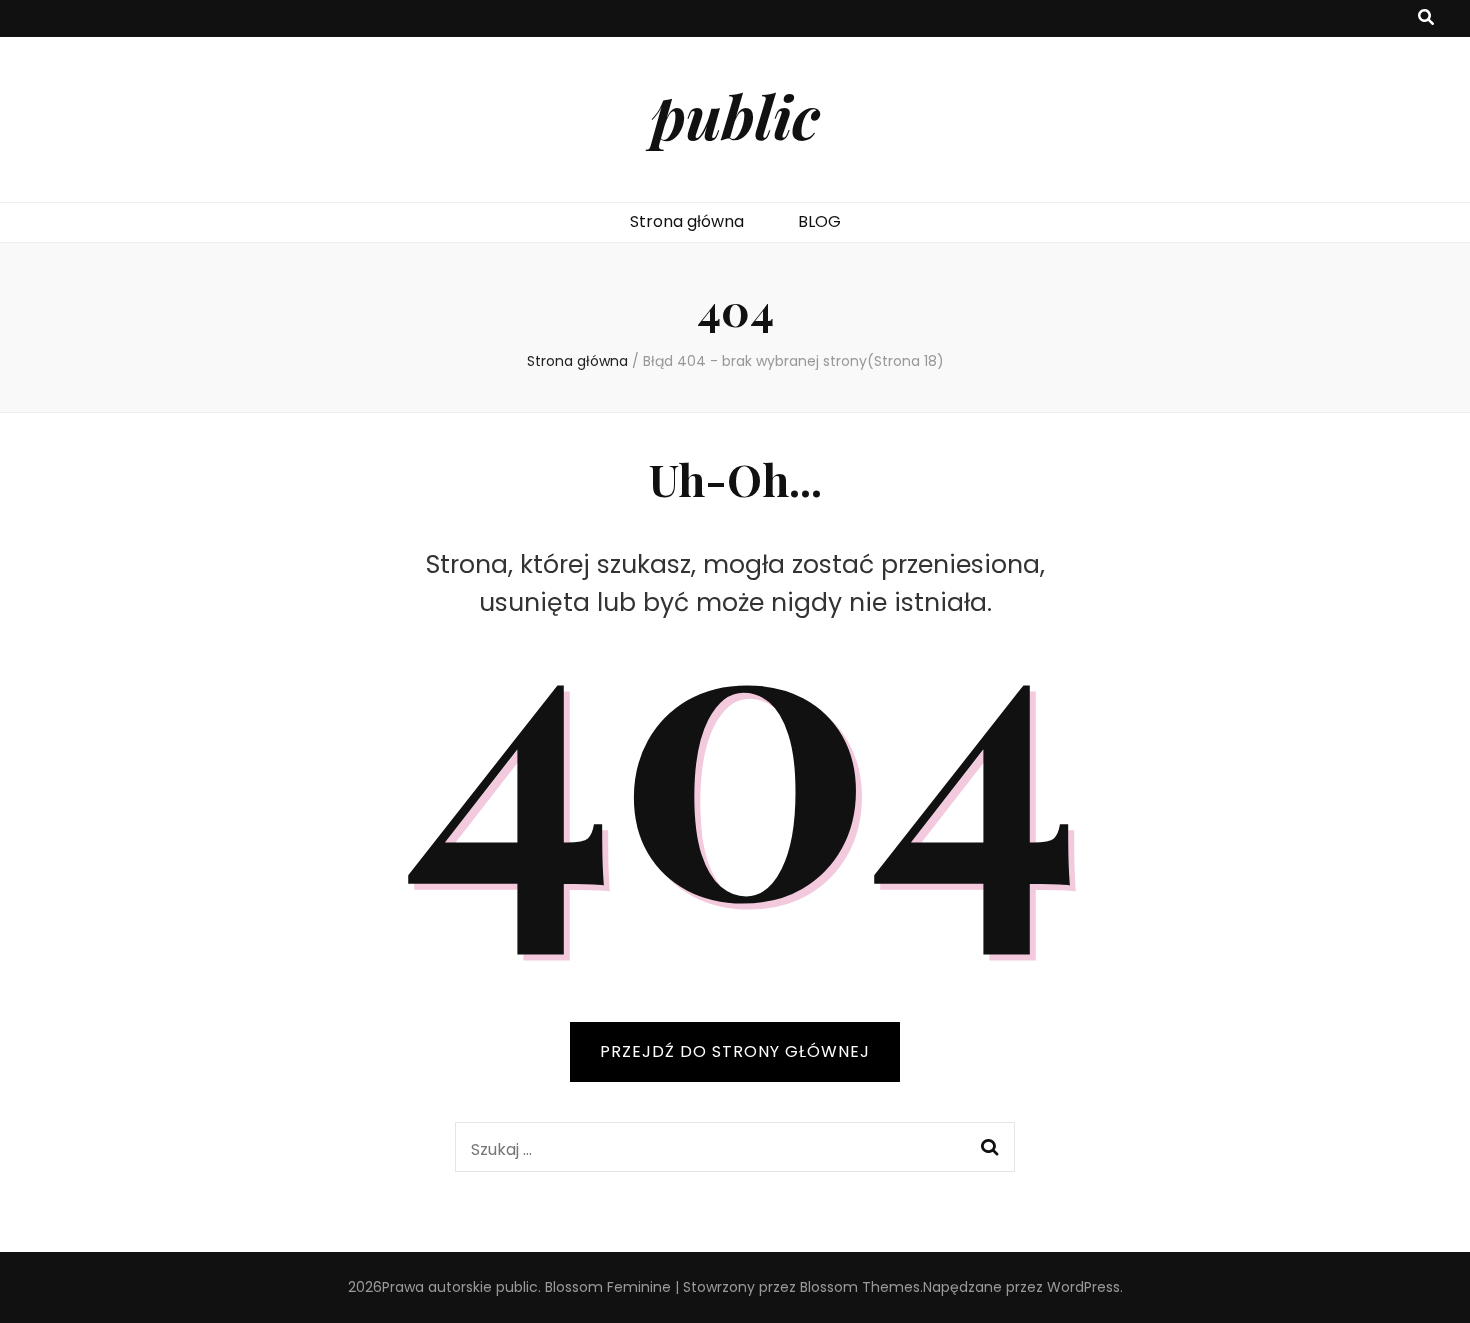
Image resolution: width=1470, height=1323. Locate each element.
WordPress (1083, 1287)
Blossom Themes (860, 1287)
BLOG (819, 221)
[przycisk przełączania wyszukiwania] (1426, 18)
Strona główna (687, 221)
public (735, 115)
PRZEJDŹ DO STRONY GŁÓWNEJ (735, 1051)
